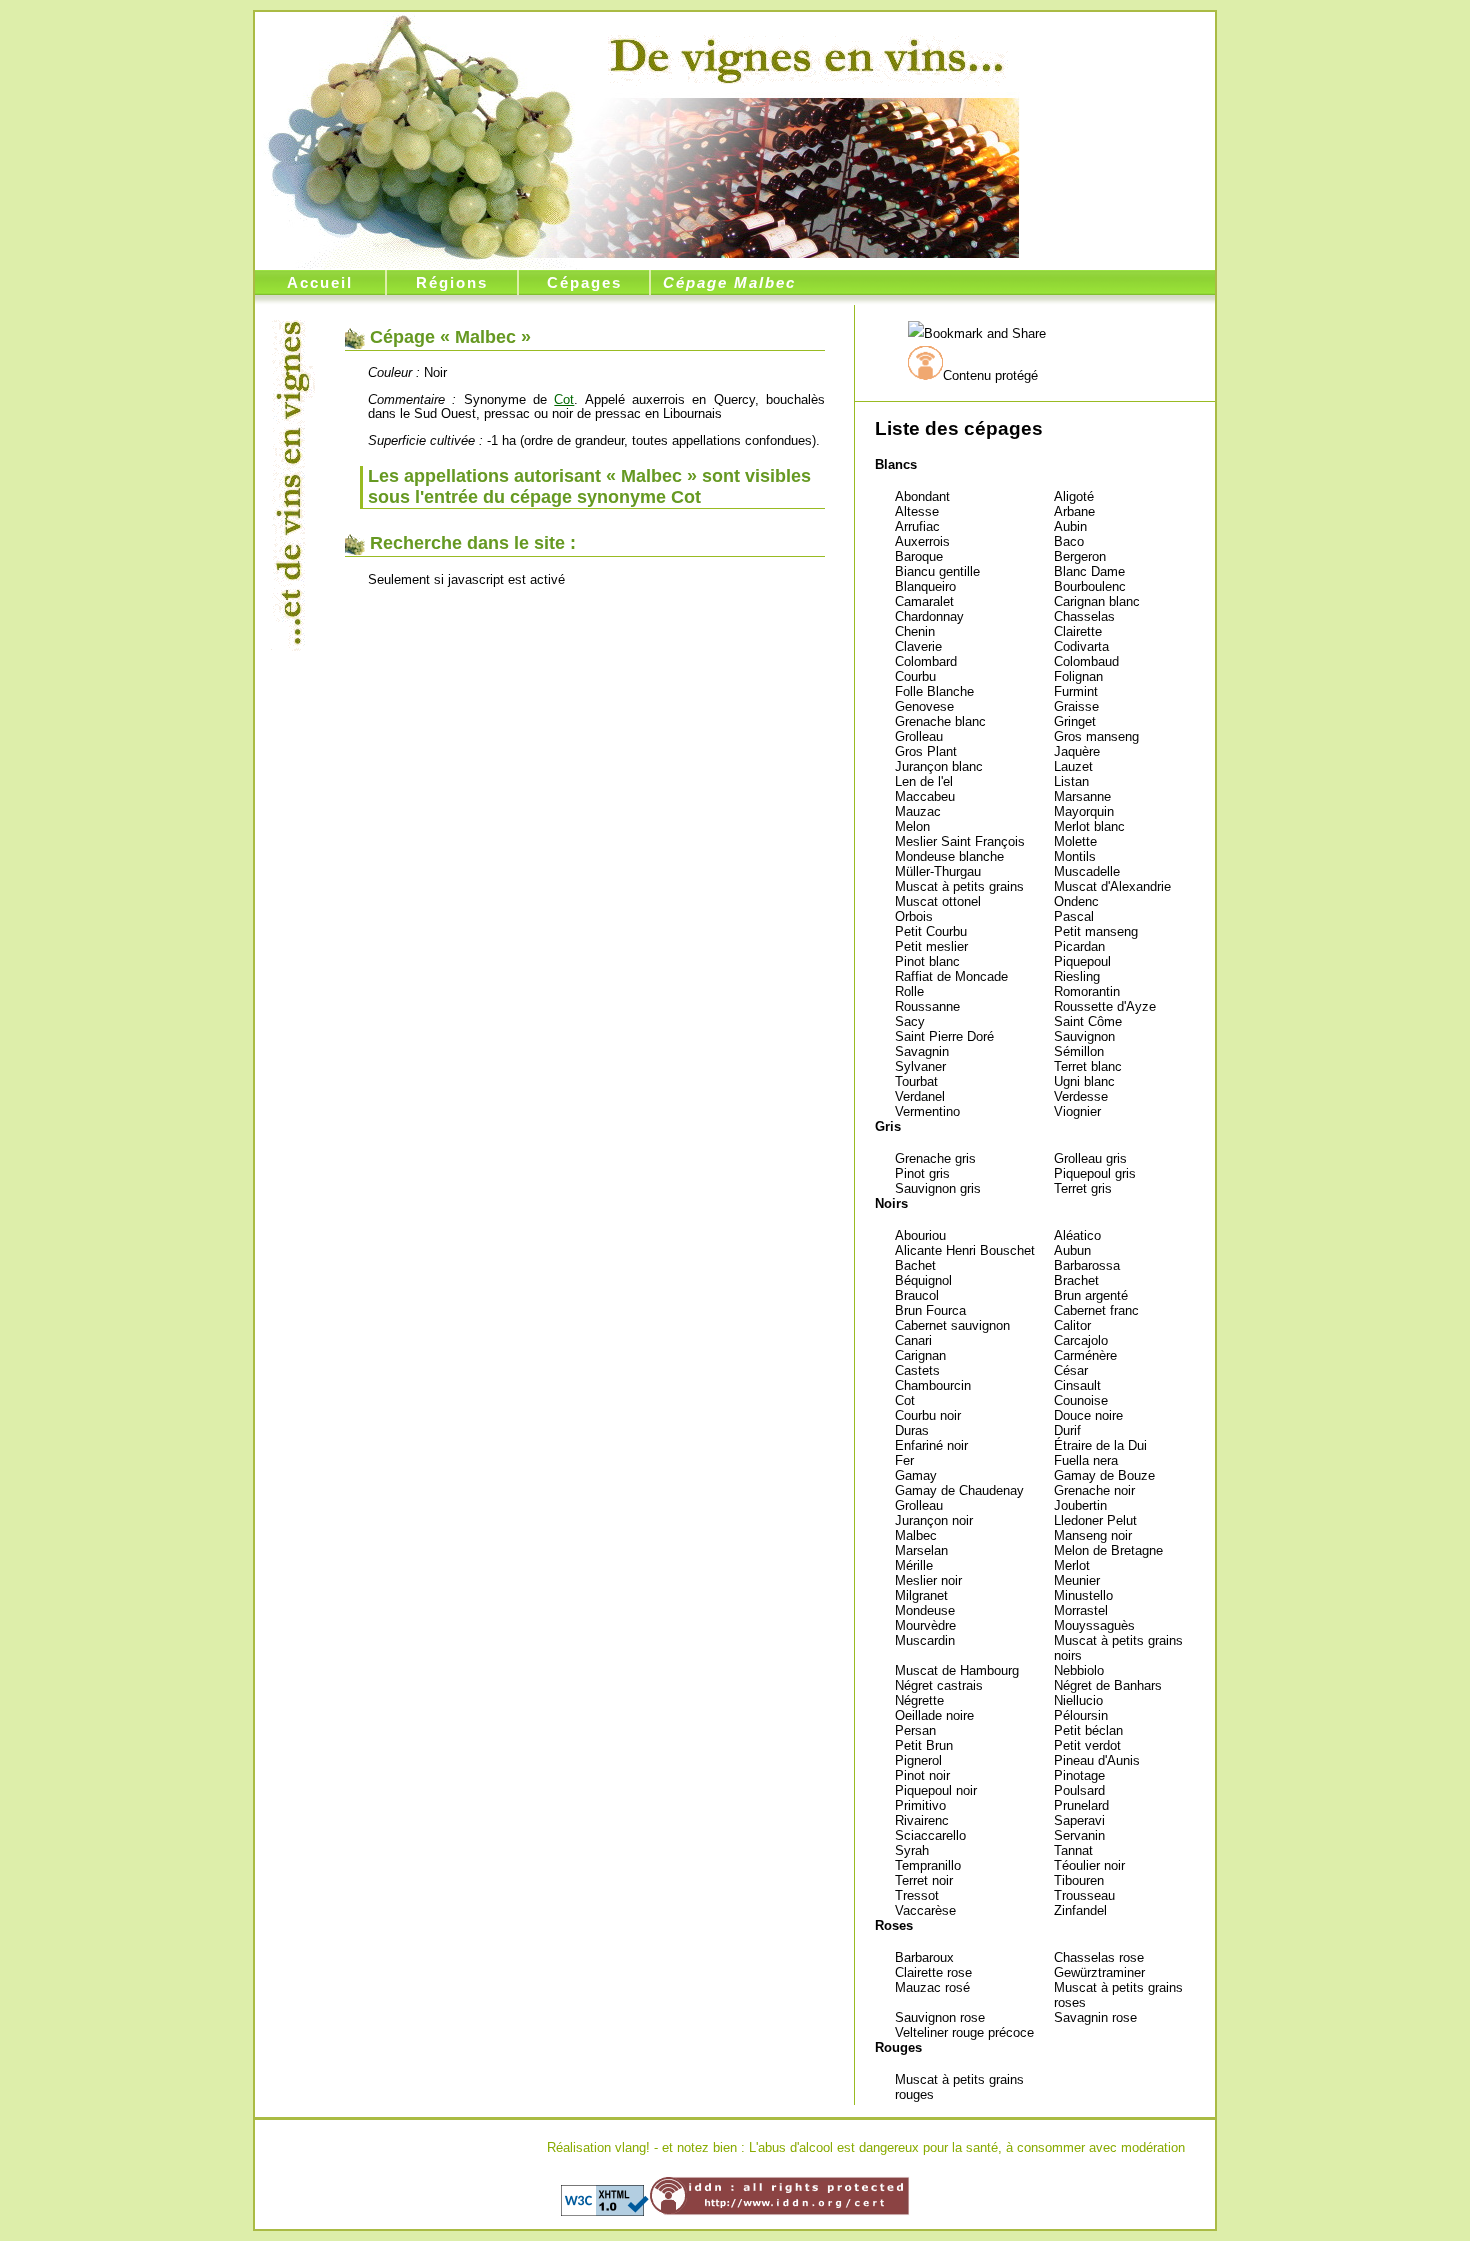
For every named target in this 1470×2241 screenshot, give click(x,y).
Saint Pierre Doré (944, 1036)
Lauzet (1073, 766)
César (1071, 1370)
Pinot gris (922, 1173)
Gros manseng (1096, 736)
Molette (1075, 841)
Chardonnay (929, 616)
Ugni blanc (1084, 1081)
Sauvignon (1084, 1036)
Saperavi (1079, 1820)
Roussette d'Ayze (1105, 1006)
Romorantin (1087, 991)
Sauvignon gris (938, 1188)
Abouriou (920, 1235)
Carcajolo (1081, 1340)
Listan (1071, 781)
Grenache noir (1094, 1490)
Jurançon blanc (939, 766)
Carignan (920, 1355)
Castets (917, 1370)
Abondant (922, 496)
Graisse (1076, 706)
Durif (1067, 1430)
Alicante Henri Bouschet (965, 1250)
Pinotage (1079, 1775)
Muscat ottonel (938, 901)
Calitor (1072, 1325)
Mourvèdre (925, 1625)
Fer (904, 1460)
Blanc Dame (1089, 571)
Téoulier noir (1089, 1865)
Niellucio (1078, 1700)
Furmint (1076, 691)
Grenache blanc (940, 721)
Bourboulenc (1090, 586)
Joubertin (1080, 1505)
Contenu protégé (990, 375)
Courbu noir (928, 1415)
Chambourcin (933, 1385)
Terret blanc (1088, 1066)
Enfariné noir (931, 1445)
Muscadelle (1087, 871)
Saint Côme (1088, 1021)
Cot (905, 1400)
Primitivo (920, 1805)
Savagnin (922, 1051)
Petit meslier (931, 946)
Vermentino (927, 1111)
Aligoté (1074, 496)
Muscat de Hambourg (957, 1670)
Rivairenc (922, 1820)
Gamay (916, 1475)
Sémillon (1079, 1051)
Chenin (915, 631)
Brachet (1076, 1280)
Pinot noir (922, 1775)
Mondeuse (925, 1610)
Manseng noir (1093, 1535)
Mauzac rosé (932, 1987)
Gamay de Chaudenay (959, 1490)
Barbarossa (1087, 1265)
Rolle (909, 991)
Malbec (916, 1535)
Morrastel (1081, 1610)
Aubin (1070, 526)
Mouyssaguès (1094, 1625)
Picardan (1079, 946)
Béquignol (923, 1280)
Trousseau (1084, 1895)
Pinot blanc (927, 961)
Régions (452, 282)
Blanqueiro (925, 586)
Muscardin (925, 1640)
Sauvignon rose (940, 2017)
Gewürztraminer (1099, 1972)
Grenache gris (935, 1158)
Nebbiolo (1079, 1670)
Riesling (1077, 976)
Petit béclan (1088, 1730)
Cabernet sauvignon (952, 1325)
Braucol (917, 1295)
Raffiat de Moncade (951, 976)
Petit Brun (924, 1745)
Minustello (1083, 1595)
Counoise (1081, 1400)
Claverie (918, 646)
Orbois (914, 916)
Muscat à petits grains (959, 886)
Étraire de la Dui (1100, 1445)
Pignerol (918, 1760)
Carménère (1085, 1355)
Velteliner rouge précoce (964, 2032)
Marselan (921, 1550)
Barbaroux (924, 1957)
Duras (912, 1430)
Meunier (1077, 1580)
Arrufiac (917, 526)
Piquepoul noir (936, 1790)
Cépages (584, 282)
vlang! (632, 2147)
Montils (1075, 856)
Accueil (320, 282)
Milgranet (921, 1595)
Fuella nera (1086, 1460)
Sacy (910, 1021)
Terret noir (924, 1880)
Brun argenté (1091, 1295)
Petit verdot (1087, 1745)
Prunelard (1081, 1805)
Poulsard (1079, 1790)
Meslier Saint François (960, 841)
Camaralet (924, 601)
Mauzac (918, 811)
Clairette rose (933, 1972)
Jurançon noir (934, 1520)
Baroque (919, 556)
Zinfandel (1080, 1910)
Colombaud (1086, 661)
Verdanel (920, 1096)
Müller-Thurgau (938, 871)
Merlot (1072, 1565)
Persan (915, 1730)
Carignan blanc (1097, 601)
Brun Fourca (930, 1310)
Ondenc (1076, 901)
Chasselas (1084, 616)
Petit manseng (1096, 931)
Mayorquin (1084, 811)
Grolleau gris (1090, 1158)
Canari (913, 1340)
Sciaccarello (930, 1835)
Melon (912, 826)
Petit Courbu (931, 931)
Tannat (1073, 1850)
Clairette (1078, 631)
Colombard (926, 661)
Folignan (1078, 676)
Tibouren (1079, 1880)
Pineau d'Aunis (1097, 1760)
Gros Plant (926, 751)
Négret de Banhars (1108, 1685)
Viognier (1077, 1111)
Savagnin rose (1095, 2017)
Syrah (912, 1850)
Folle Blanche (934, 691)
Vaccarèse (925, 1910)
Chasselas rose (1099, 1957)
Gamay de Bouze (1104, 1475)
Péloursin (1081, 1715)
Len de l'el (924, 781)
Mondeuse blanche (949, 856)
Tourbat (916, 1081)
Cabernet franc (1096, 1310)
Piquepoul (1082, 961)
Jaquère (1077, 751)
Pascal (1074, 916)
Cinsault (1077, 1385)
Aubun (1072, 1250)
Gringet (1075, 721)
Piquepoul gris (1095, 1173)
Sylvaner (920, 1066)
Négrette (919, 1700)
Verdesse (1081, 1096)
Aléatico (1077, 1235)
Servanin (1079, 1835)
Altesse (917, 511)
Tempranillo (928, 1865)
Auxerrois (922, 541)
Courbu (915, 676)
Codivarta (1081, 646)
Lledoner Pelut (1095, 1520)
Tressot (917, 1895)
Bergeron (1080, 556)
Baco (1069, 541)
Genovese (924, 706)
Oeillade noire (934, 1715)
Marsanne (1082, 796)
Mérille (914, 1565)
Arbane (1074, 511)
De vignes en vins (806, 57)
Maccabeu (925, 796)
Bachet (915, 1265)
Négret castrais (939, 1685)
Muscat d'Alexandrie (1112, 886)
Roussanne (927, 1006)
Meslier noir (928, 1580)
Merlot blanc (1089, 826)
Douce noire (1088, 1415)
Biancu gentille (937, 571)
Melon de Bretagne (1108, 1550)
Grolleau (919, 736)
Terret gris (1083, 1188)
